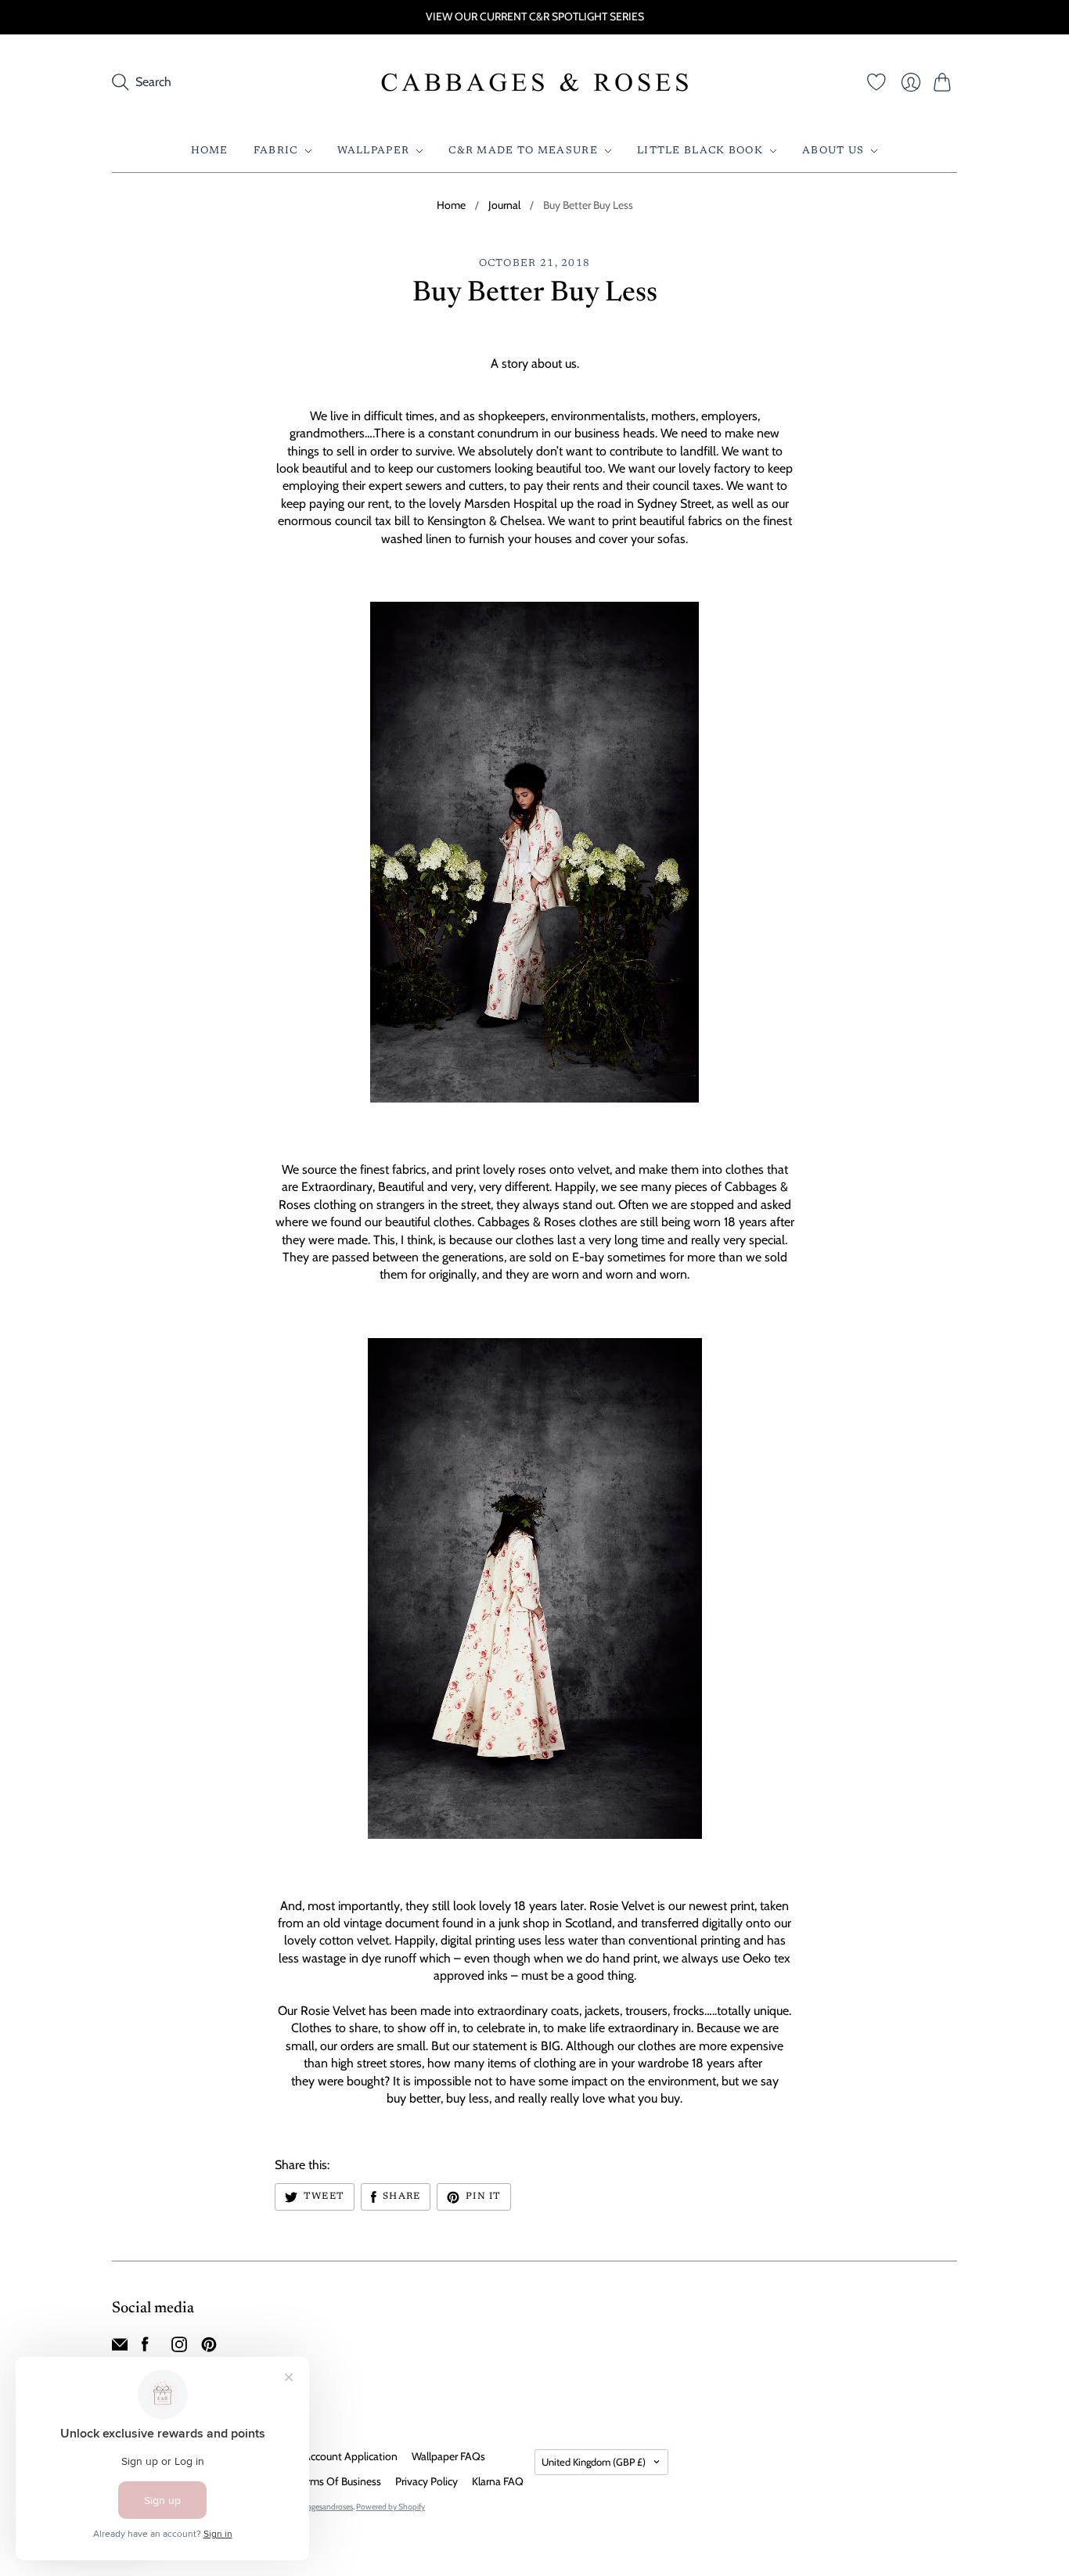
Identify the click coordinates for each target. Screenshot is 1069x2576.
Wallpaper (374, 151)
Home (210, 151)
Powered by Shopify (391, 2507)
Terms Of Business (339, 2481)
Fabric (276, 151)
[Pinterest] (209, 2348)
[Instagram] (179, 2348)
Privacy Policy (427, 2481)
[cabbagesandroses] (535, 82)
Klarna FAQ (498, 2481)
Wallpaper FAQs (448, 2456)
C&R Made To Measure (523, 151)
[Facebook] (145, 2348)
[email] (120, 2348)
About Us (833, 151)
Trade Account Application (337, 2456)
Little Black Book (700, 151)
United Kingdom (594, 2462)
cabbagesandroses (322, 2507)
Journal (504, 205)
